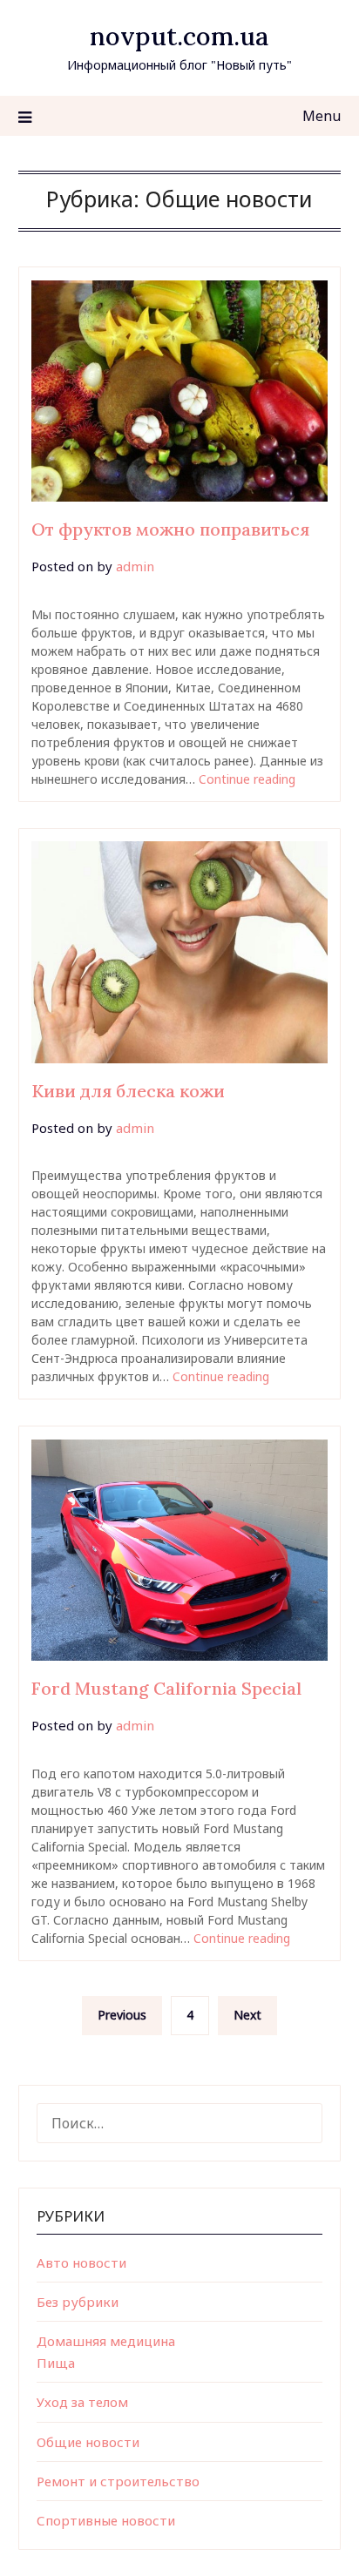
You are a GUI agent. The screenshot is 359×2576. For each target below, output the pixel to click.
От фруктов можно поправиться (170, 529)
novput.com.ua (179, 36)
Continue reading (247, 779)
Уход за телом (82, 2402)
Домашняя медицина (106, 2341)
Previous (122, 2015)
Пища (56, 2363)
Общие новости (88, 2442)
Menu (322, 116)
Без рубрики (78, 2302)
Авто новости (81, 2262)
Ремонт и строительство (118, 2481)
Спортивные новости (106, 2520)
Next (247, 2015)
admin (135, 566)
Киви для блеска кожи (128, 1091)
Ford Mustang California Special (166, 1688)
